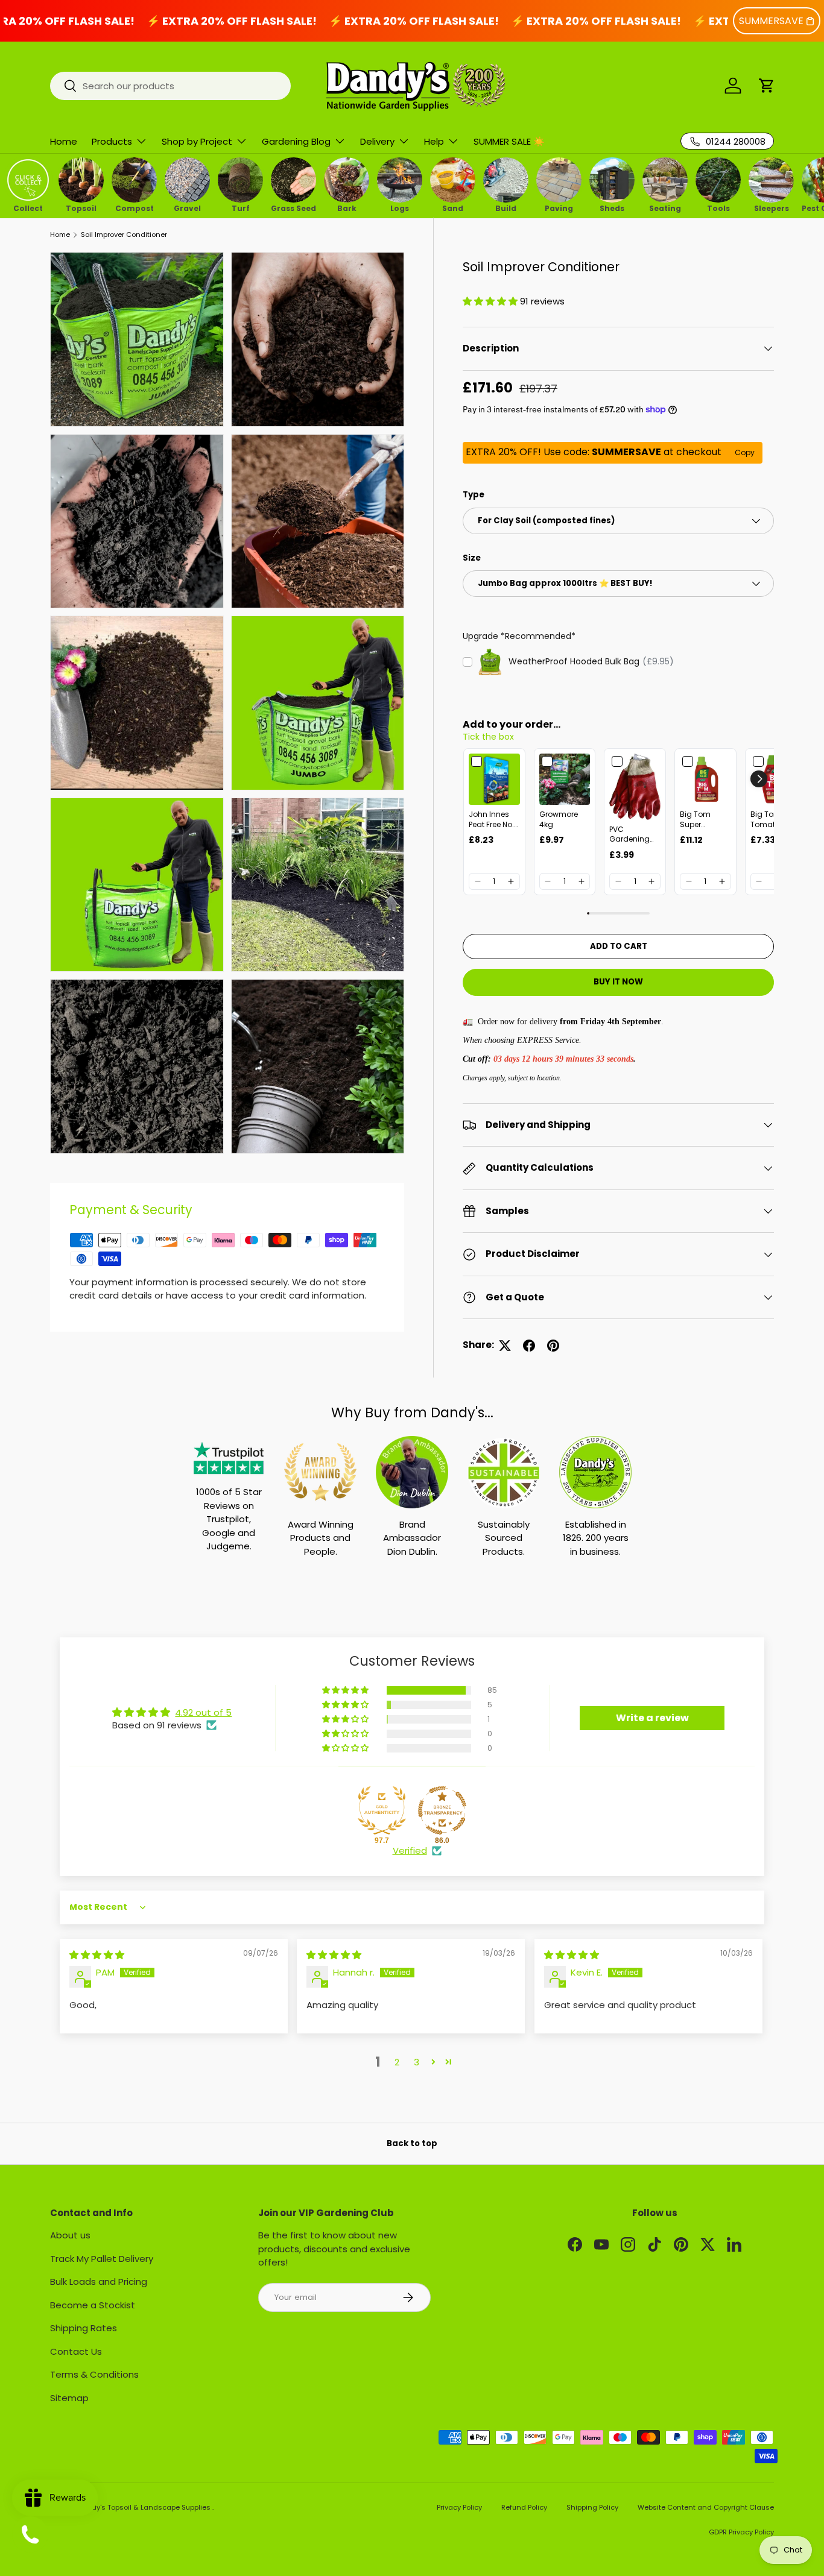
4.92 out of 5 (203, 1712)
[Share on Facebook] (529, 1346)
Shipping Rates (84, 2328)
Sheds (612, 207)
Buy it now (618, 982)
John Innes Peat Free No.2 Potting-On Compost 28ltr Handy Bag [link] (493, 820)
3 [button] (417, 2062)
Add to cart (619, 946)
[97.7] (382, 1810)
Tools (718, 207)
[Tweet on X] (505, 1346)
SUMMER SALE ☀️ (509, 141)
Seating (665, 207)
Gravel (187, 207)
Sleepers (772, 207)
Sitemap (69, 2398)
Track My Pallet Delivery (102, 2259)
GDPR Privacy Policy (741, 2532)
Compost (135, 207)
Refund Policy (524, 2507)
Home (64, 141)
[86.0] (442, 1810)
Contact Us (76, 2351)
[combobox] (170, 86)
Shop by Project (197, 141)
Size (472, 558)
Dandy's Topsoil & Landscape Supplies (145, 2507)
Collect (28, 207)
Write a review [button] (652, 1718)
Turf (241, 207)
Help (434, 141)
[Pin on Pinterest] (553, 1346)
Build (506, 207)
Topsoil (81, 207)
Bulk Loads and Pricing (99, 2282)
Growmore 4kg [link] (559, 820)
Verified (410, 1850)
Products (112, 141)
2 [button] (397, 2062)
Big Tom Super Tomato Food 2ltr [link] (705, 820)
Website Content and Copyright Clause (706, 2507)
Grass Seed (293, 207)
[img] (97, 1955)
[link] (494, 779)
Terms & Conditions (94, 2374)
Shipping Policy (592, 2507)
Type (474, 495)
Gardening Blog (296, 141)
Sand (453, 207)
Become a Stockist (93, 2305)
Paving (559, 207)
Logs (400, 207)
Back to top (412, 2143)
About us (70, 2235)
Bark (347, 207)
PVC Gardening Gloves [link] (629, 835)
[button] (767, 86)
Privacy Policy (459, 2507)
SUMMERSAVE (771, 21)
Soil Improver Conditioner (124, 235)
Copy (745, 452)
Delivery (377, 141)
